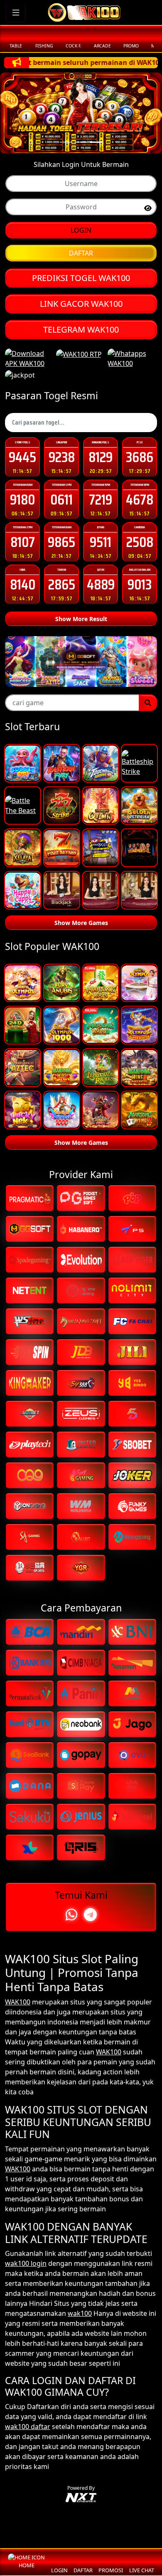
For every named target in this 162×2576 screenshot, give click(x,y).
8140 (23, 584)
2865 (62, 584)
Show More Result (81, 619)
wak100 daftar (28, 2427)
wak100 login (26, 2263)
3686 (140, 457)
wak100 (80, 2313)
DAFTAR (81, 253)
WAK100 (18, 2002)
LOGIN (81, 230)
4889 (101, 584)
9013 (140, 584)
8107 (23, 542)
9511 (101, 542)
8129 (101, 457)
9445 (22, 457)
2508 (140, 542)
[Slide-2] (96, 142)
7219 (101, 499)
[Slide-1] (81, 142)
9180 (22, 499)
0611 (61, 499)
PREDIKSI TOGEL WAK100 (81, 278)
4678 (140, 499)
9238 (62, 457)
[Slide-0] (66, 142)
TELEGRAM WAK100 (81, 329)
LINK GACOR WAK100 (81, 304)
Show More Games (81, 923)
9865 (61, 542)
